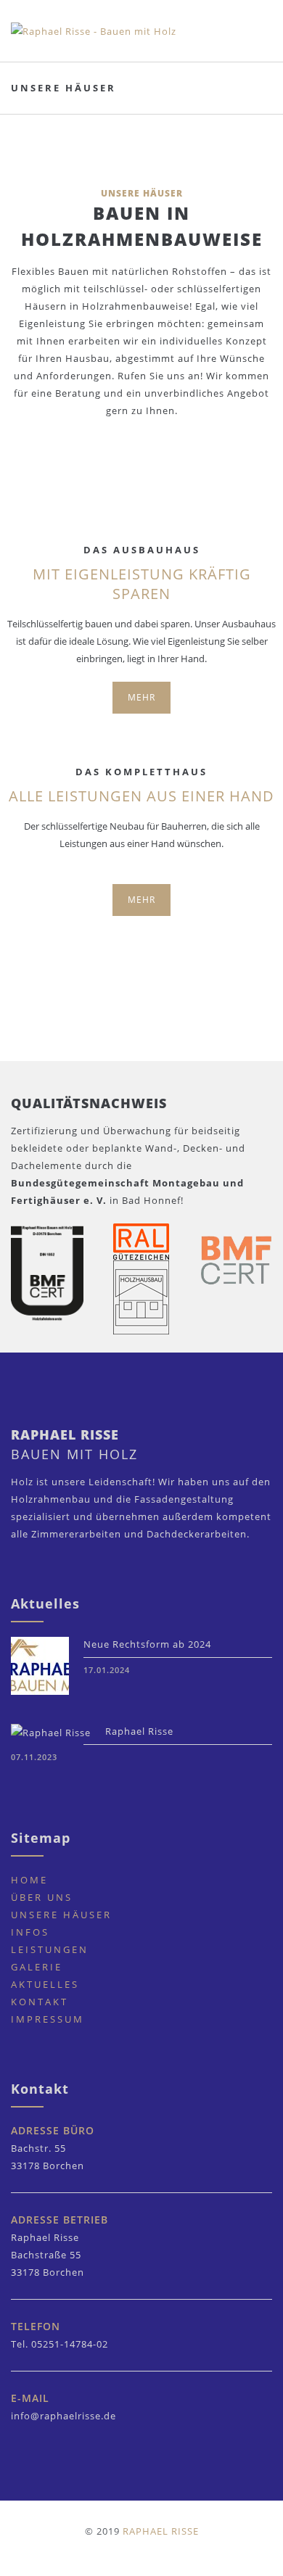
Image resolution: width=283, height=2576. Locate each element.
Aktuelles (45, 1984)
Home (29, 1880)
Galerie (37, 1967)
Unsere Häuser (61, 1915)
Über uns (42, 1897)
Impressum (48, 2019)
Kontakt (40, 2002)
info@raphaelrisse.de (63, 2416)
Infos (30, 1932)
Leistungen (50, 1949)
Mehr (141, 697)
